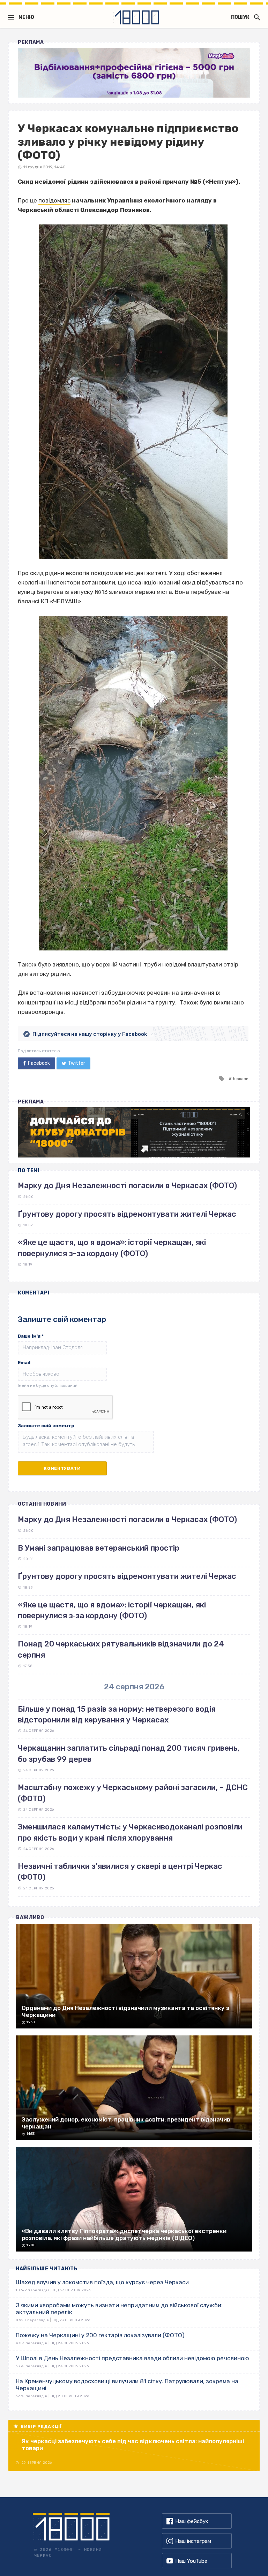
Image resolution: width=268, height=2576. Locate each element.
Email (24, 1363)
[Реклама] (134, 73)
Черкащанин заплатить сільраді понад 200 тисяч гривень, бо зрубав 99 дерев (129, 1753)
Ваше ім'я (31, 1336)
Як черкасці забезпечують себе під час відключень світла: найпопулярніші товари (133, 2445)
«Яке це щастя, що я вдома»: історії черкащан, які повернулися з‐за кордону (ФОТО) (112, 1610)
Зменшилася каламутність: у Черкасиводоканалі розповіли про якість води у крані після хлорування (130, 1832)
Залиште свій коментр (46, 1426)
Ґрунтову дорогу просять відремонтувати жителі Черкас (127, 1214)
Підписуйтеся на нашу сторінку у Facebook (90, 1034)
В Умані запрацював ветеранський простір (99, 1548)
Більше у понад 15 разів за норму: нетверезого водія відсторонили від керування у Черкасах (117, 1714)
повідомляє (54, 200)
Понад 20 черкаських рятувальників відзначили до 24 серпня (121, 1649)
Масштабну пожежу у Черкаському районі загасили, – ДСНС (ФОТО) (133, 1793)
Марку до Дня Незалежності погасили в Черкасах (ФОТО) (127, 1186)
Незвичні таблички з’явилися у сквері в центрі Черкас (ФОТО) (120, 1872)
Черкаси (240, 1079)
